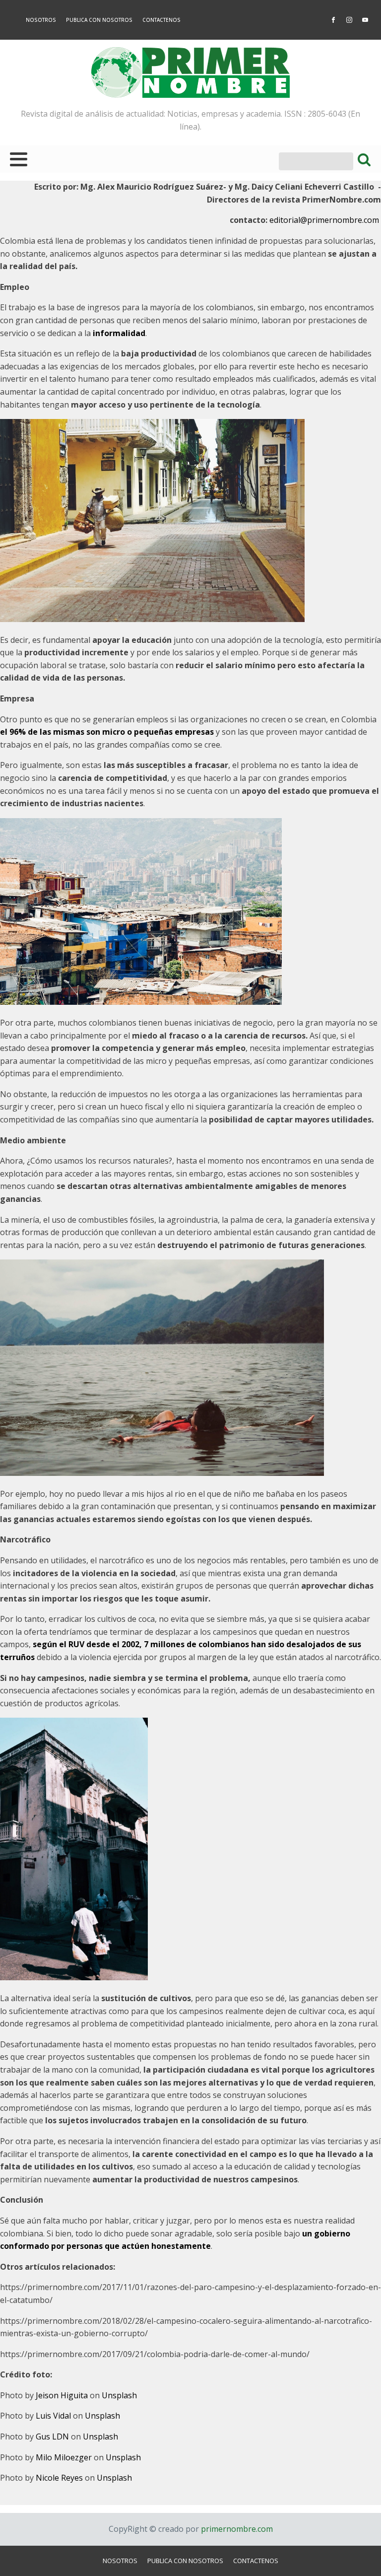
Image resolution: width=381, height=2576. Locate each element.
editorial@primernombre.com (325, 220)
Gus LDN (52, 2437)
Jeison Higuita (62, 2395)
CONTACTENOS (161, 20)
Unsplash (119, 2395)
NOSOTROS (41, 20)
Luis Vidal (53, 2416)
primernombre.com (236, 2529)
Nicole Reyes (59, 2478)
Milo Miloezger (64, 2457)
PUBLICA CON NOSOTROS (99, 20)
